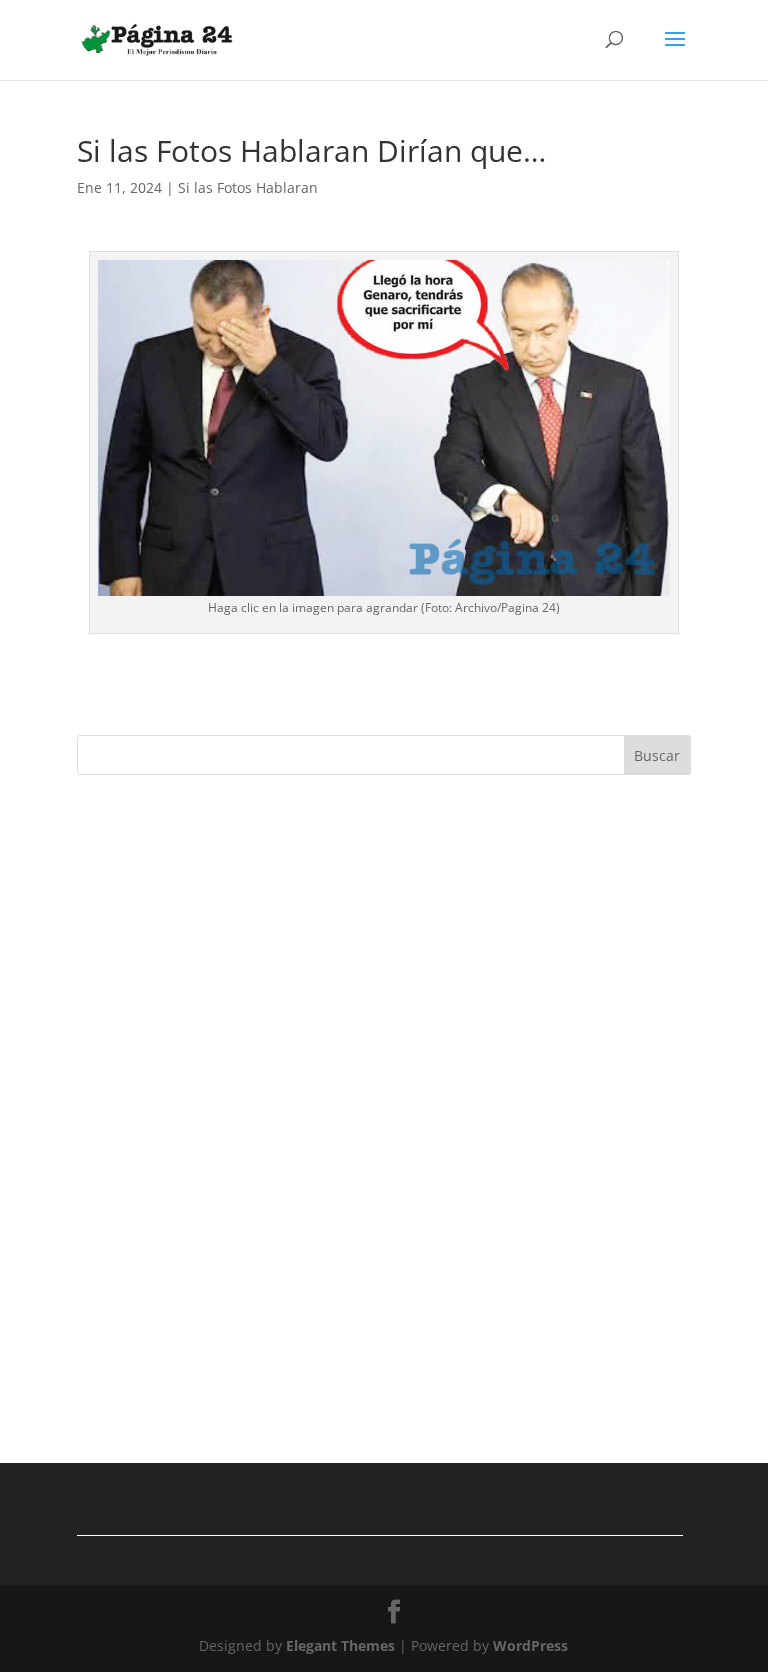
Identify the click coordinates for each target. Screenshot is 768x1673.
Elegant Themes (340, 1645)
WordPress (530, 1645)
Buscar (657, 755)
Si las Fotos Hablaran (248, 187)
